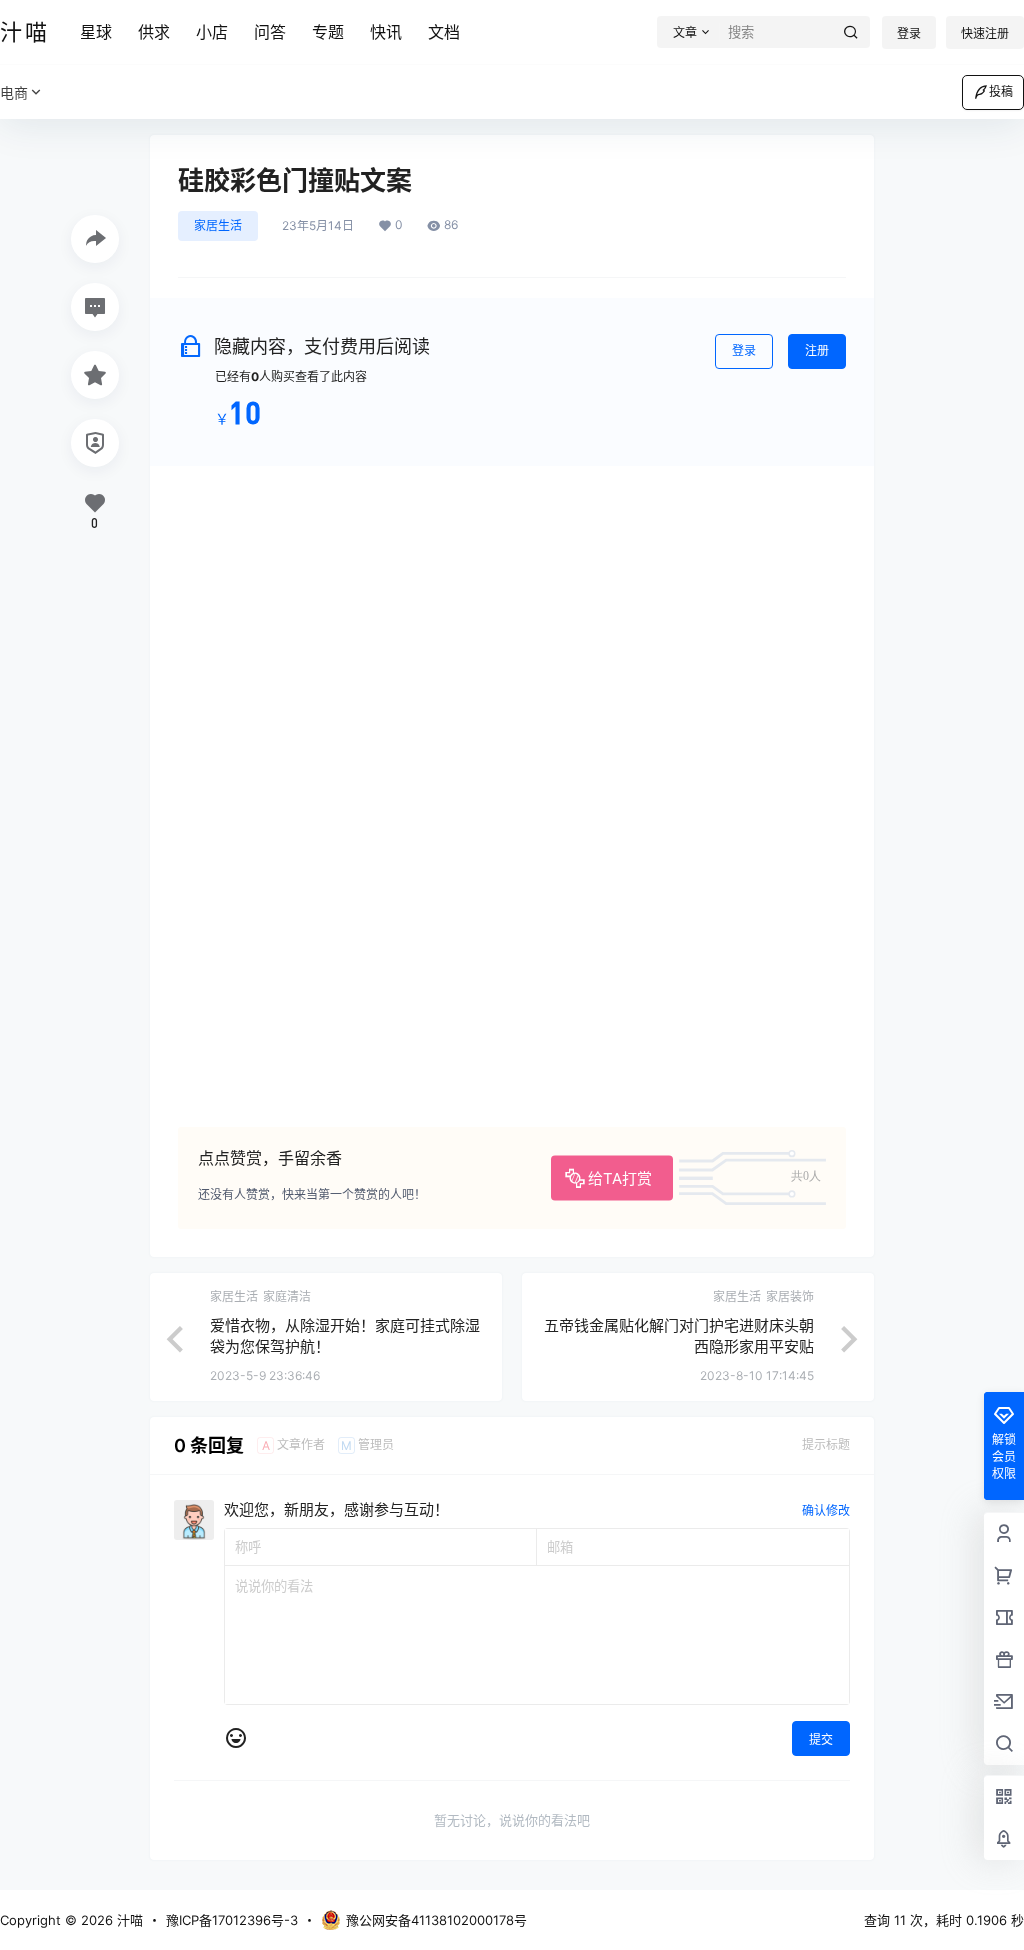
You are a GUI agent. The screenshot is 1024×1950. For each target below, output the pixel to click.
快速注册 (985, 33)
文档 (444, 32)
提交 (821, 1739)
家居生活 (218, 225)
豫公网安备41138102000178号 (436, 1920)
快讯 (386, 32)
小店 (212, 32)
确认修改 (826, 1510)
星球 (96, 32)
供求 (154, 32)
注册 (817, 350)
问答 (270, 32)
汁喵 (128, 1920)
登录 (909, 33)
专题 (328, 32)
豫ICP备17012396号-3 (232, 1920)
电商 (14, 92)
